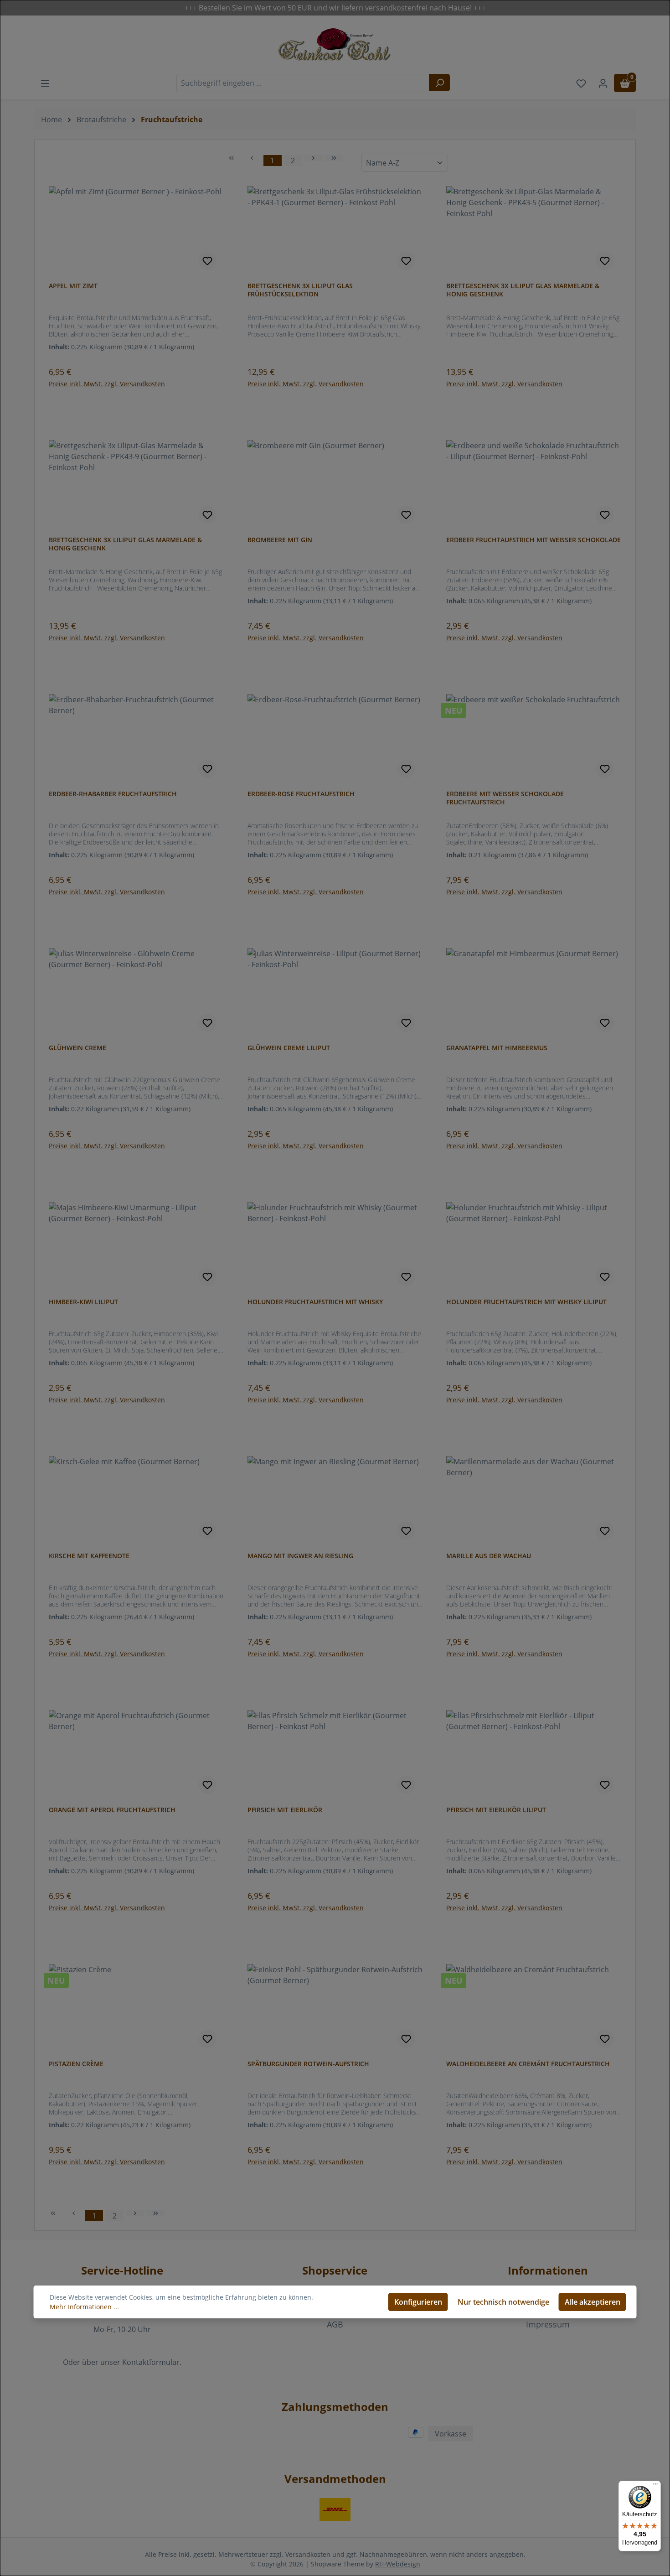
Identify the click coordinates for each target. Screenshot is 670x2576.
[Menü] (655, 2486)
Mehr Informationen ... (84, 2307)
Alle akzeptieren (593, 2302)
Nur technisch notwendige (503, 2302)
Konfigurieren (418, 2302)
